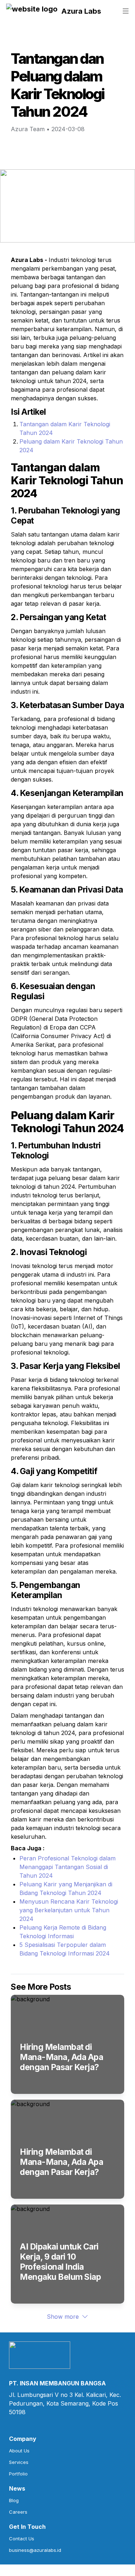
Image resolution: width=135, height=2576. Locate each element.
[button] (32, 11)
